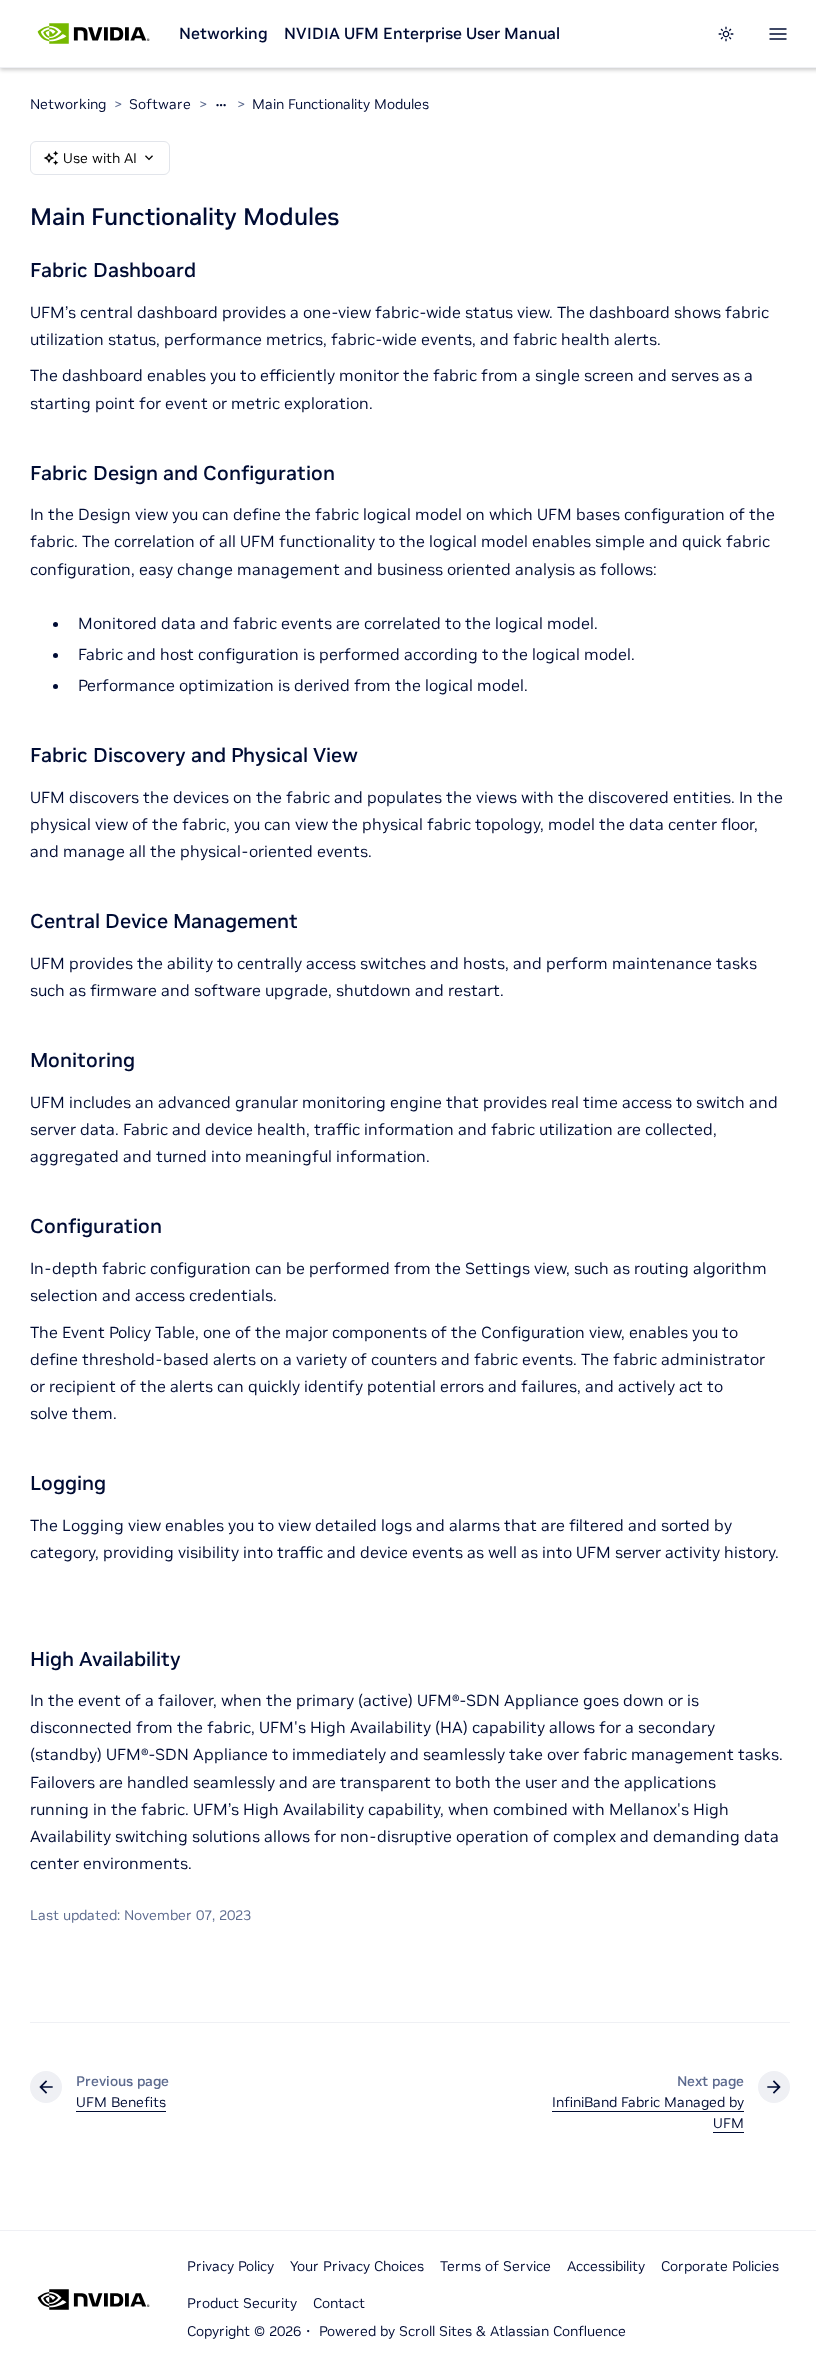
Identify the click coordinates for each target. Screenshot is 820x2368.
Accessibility (606, 2266)
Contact (339, 2303)
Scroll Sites (435, 2331)
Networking (223, 33)
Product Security (242, 2303)
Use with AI (100, 158)
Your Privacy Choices (357, 2266)
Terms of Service (495, 2266)
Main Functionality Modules (340, 104)
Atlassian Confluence (558, 2331)
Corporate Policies (720, 2266)
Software (160, 104)
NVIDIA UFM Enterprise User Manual (422, 33)
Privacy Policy (230, 2266)
